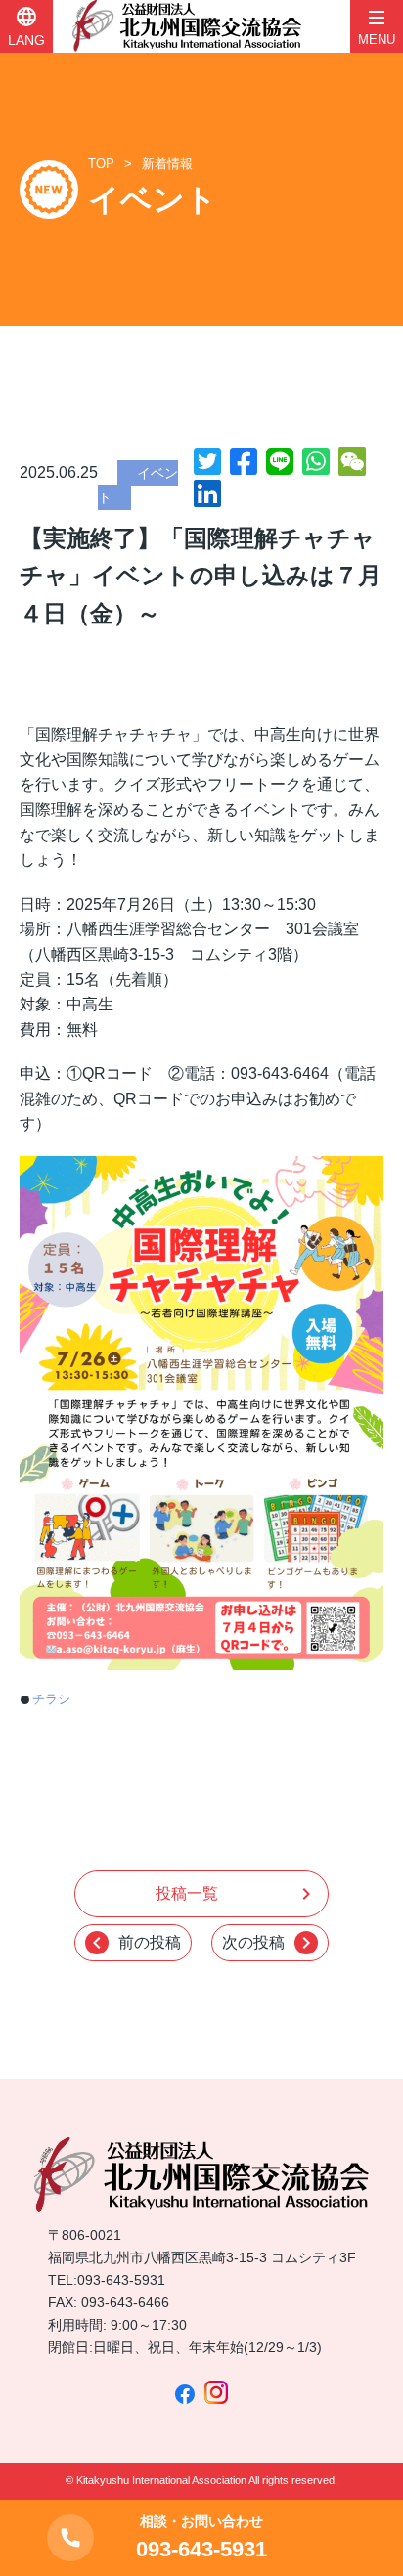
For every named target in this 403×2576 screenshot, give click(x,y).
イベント (138, 486)
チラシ (51, 1699)
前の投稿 (133, 1943)
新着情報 (167, 164)
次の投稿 (270, 1943)
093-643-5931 (121, 2280)
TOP (101, 164)
